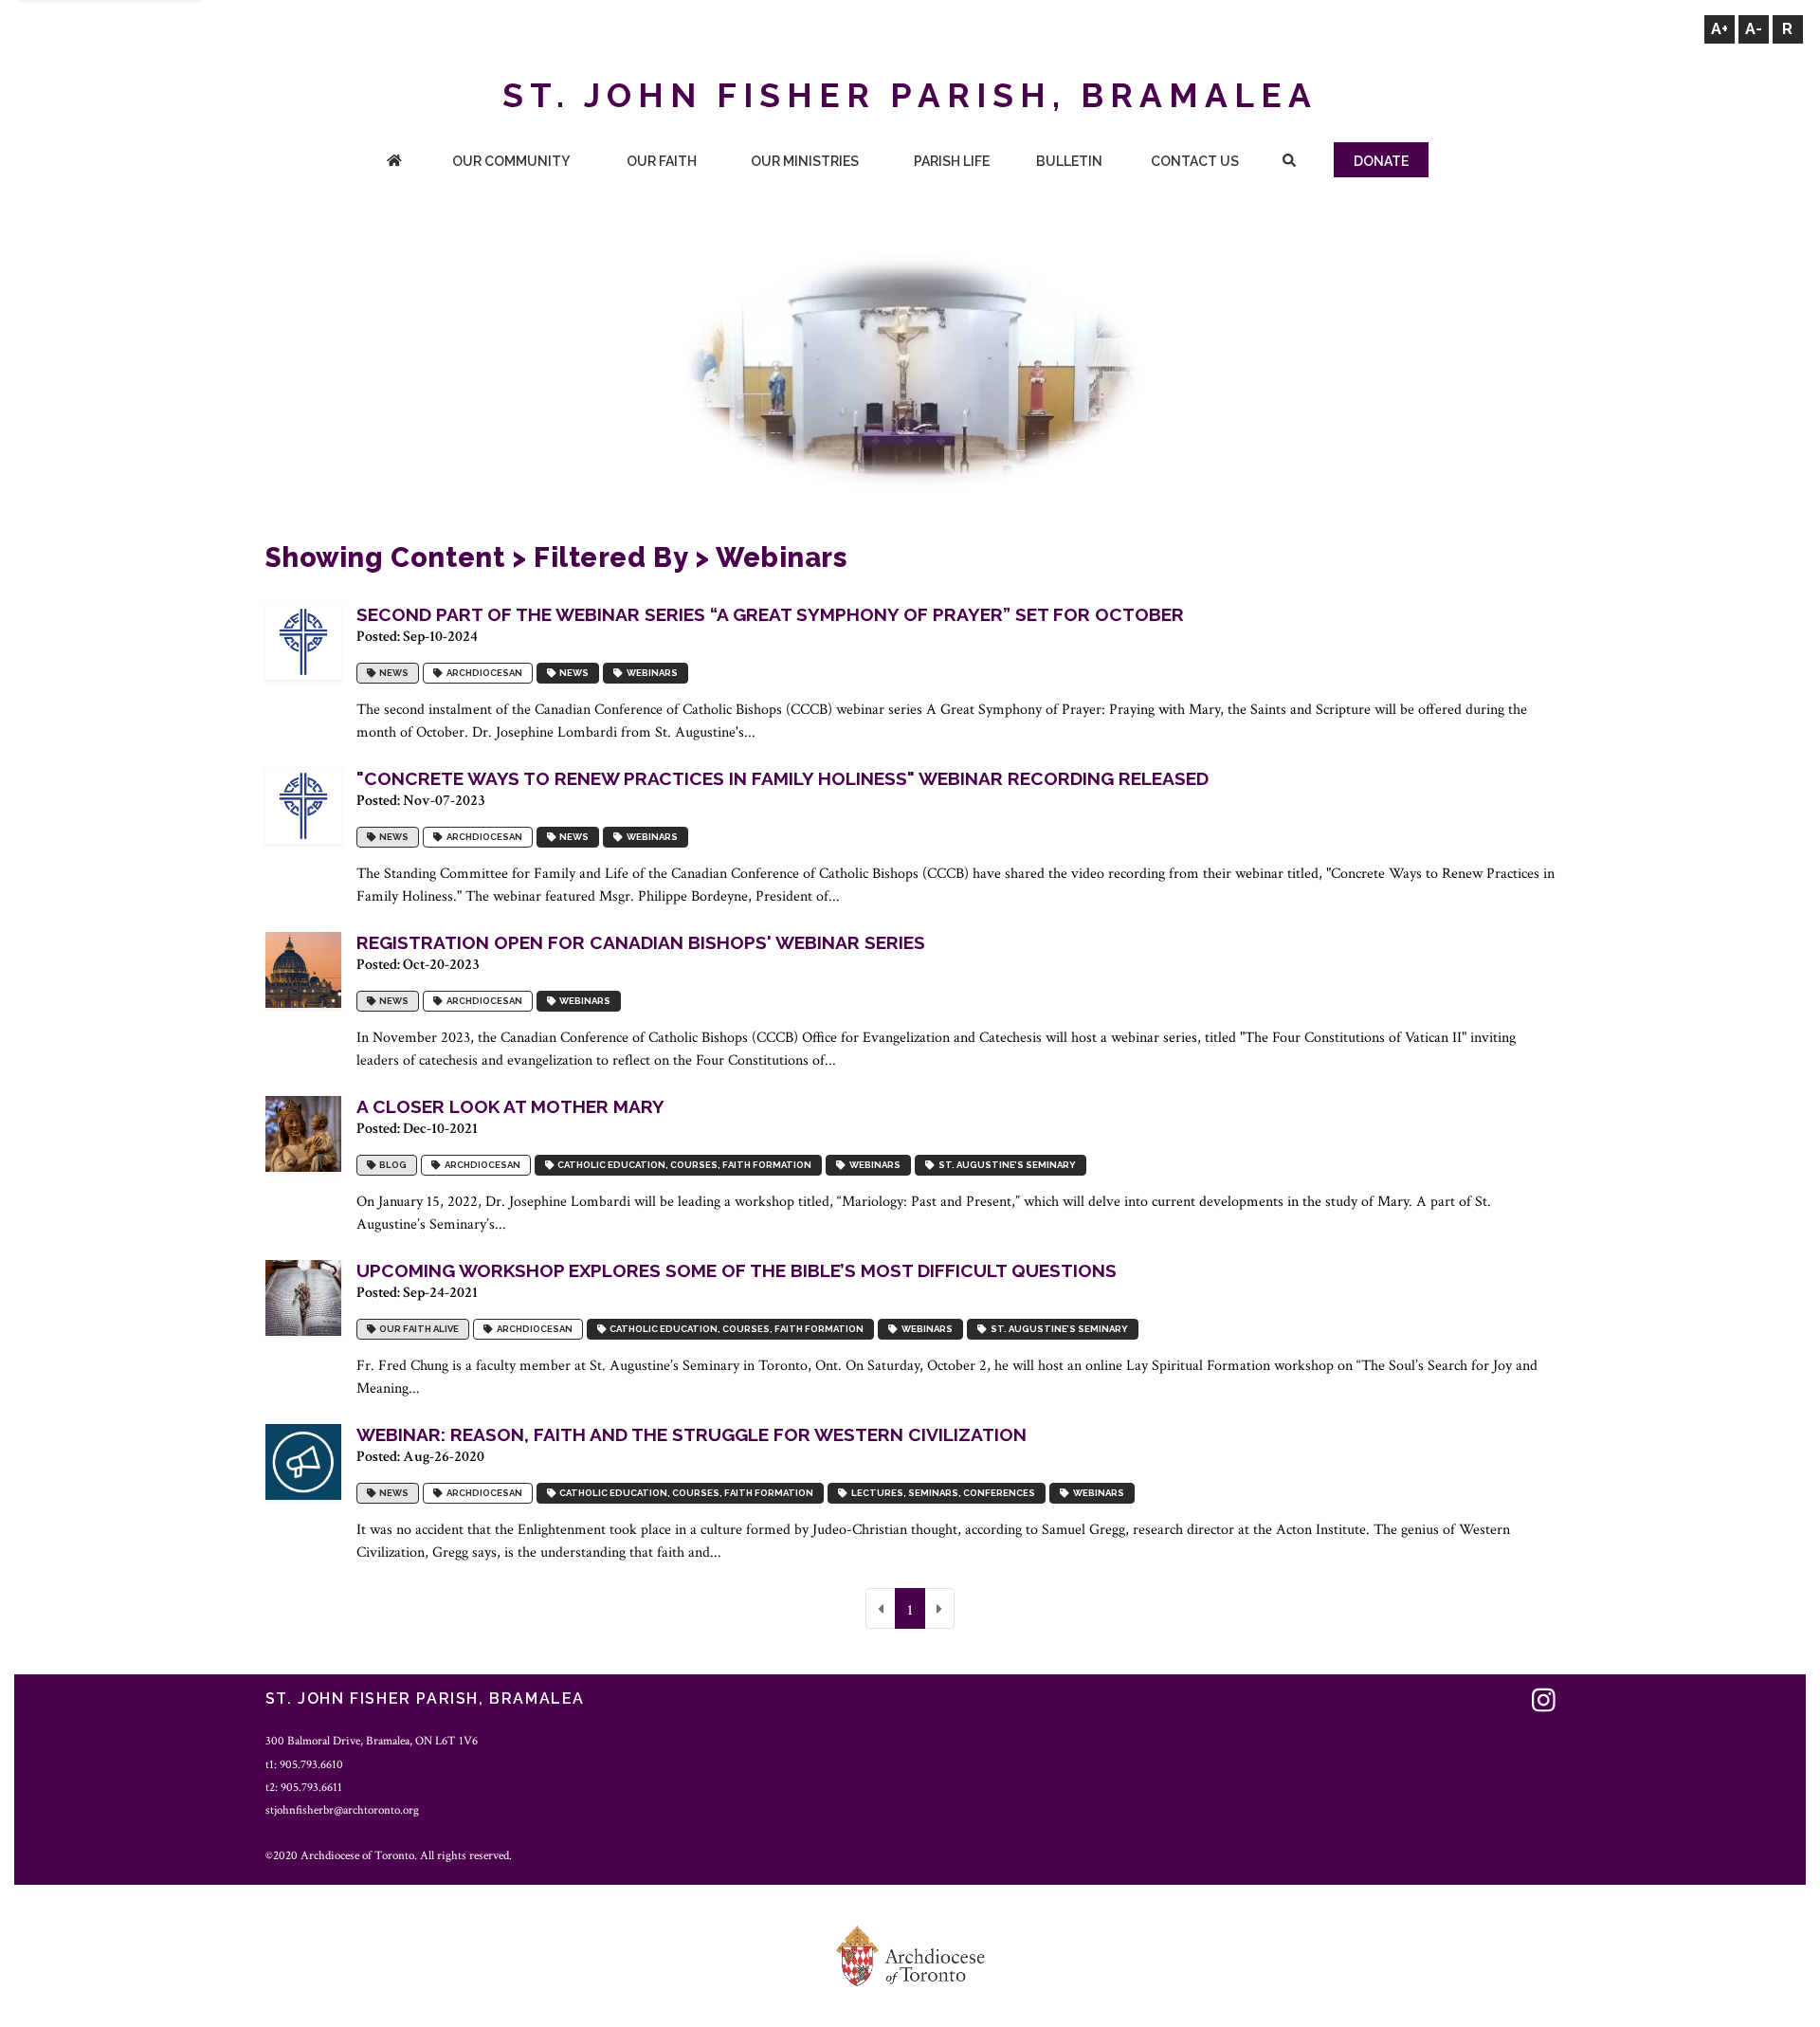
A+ (1720, 29)
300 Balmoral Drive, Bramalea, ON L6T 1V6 (372, 1741)
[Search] (1289, 163)
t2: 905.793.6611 (304, 1787)
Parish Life (952, 161)
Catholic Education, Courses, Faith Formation (682, 1165)
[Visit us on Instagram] (1544, 1701)
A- (1754, 29)
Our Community (511, 161)
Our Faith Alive (417, 1329)
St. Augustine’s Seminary (1005, 1165)
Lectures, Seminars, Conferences (941, 1493)
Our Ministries (805, 161)
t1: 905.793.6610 (304, 1764)
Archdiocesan (482, 673)
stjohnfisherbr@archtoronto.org (342, 1810)
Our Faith (662, 161)
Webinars (650, 673)
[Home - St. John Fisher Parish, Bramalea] (394, 163)
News (392, 673)
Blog (391, 1165)
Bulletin (1069, 161)
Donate (1381, 161)
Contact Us (1195, 161)
